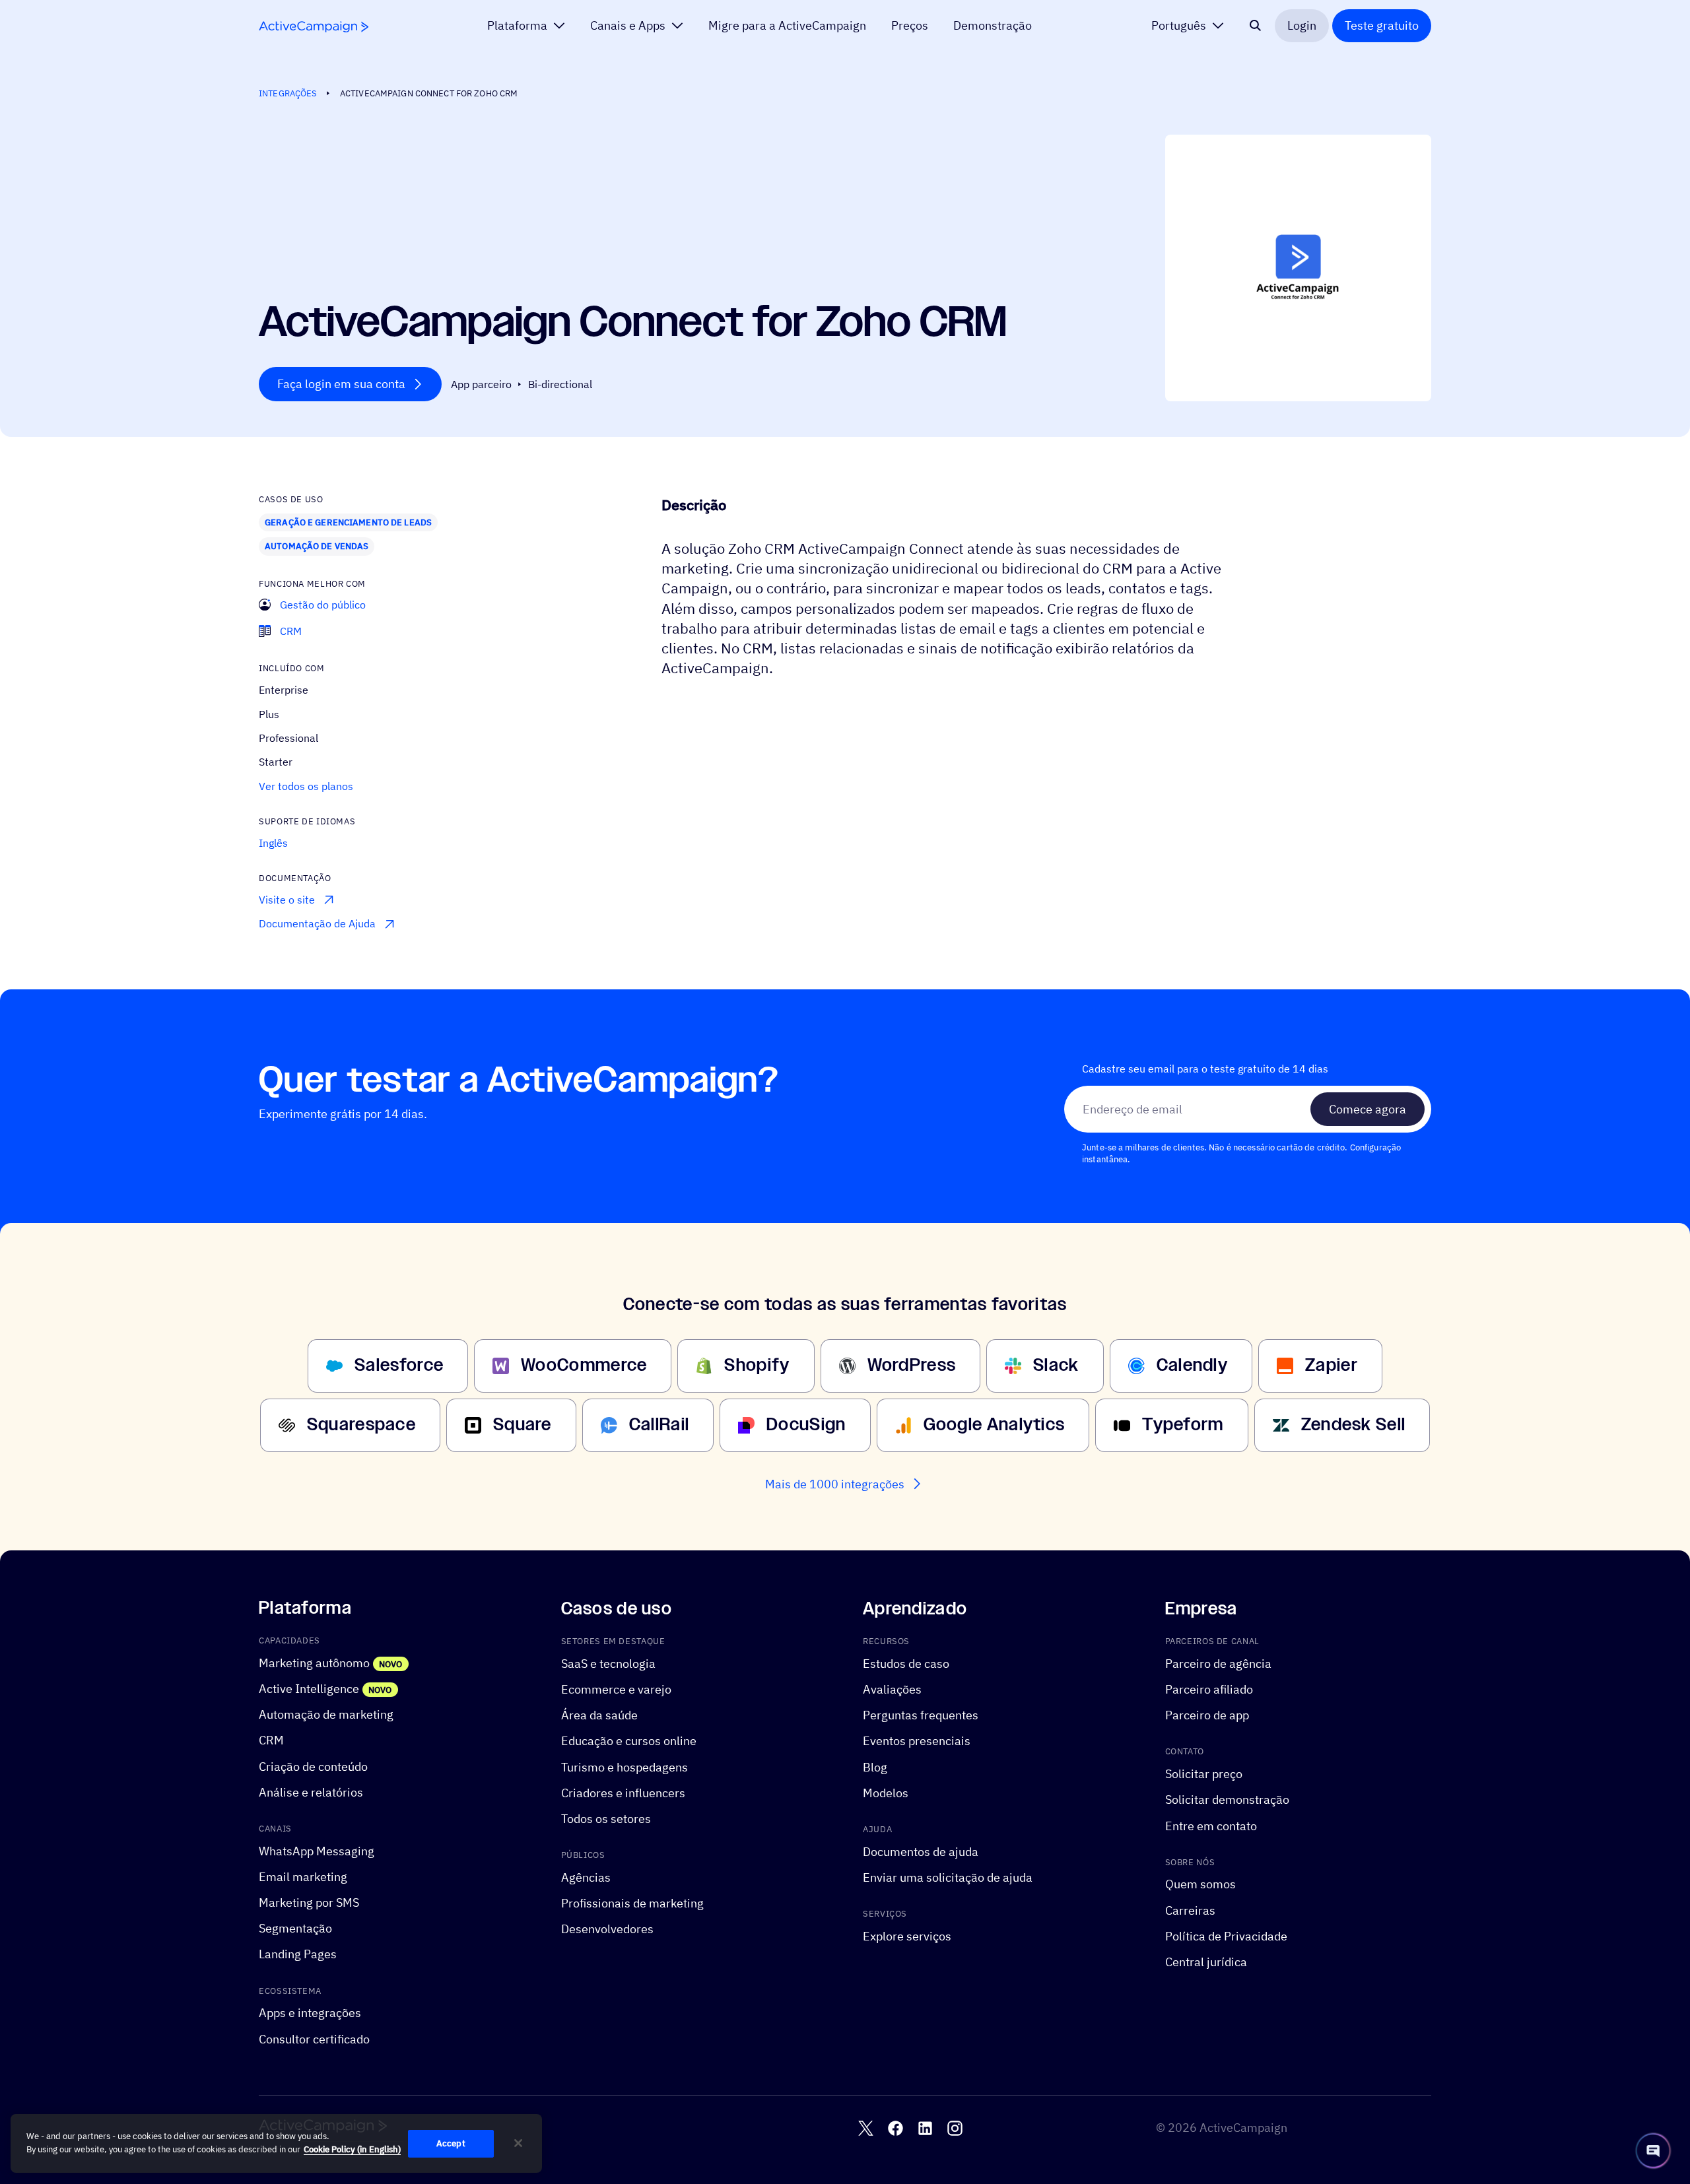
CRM (271, 1740)
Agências (586, 1877)
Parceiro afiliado (1209, 1689)
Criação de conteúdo (313, 1766)
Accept (451, 2143)
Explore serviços (907, 1936)
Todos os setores (606, 1819)
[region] (276, 2144)
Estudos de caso (906, 1664)
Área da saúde (599, 1715)
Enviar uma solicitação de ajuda (948, 1877)
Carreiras (1190, 1910)
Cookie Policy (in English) (352, 2149)
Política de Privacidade (1226, 1936)
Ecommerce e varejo (616, 1689)
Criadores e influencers (623, 1792)
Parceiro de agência (1218, 1664)
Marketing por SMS (309, 1903)
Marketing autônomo (314, 1663)
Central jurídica (1206, 1962)
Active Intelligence (309, 1689)
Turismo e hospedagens (625, 1767)
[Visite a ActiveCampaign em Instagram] (955, 2128)
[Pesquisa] (1256, 26)
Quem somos (1200, 1884)
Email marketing (303, 1877)
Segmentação (295, 1928)
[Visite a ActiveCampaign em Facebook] (896, 2128)
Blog (875, 1767)
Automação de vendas (317, 546)
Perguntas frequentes (921, 1715)
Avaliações (892, 1689)
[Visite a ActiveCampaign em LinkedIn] (925, 2128)
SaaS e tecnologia (608, 1664)
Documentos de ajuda (921, 1851)
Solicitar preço (1204, 1774)
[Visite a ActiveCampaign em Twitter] (866, 2128)
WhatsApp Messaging (317, 1850)
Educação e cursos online (629, 1741)
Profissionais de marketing (632, 1903)
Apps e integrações (310, 2013)
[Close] (518, 2143)
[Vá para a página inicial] (314, 27)
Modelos (886, 1792)
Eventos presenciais (917, 1741)
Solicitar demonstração (1227, 1800)
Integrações (288, 93)
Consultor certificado (314, 2038)
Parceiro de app (1207, 1715)
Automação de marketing (326, 1714)
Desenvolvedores (607, 1929)
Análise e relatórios (311, 1792)
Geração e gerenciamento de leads (348, 522)
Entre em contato (1211, 1825)
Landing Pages (298, 1954)
